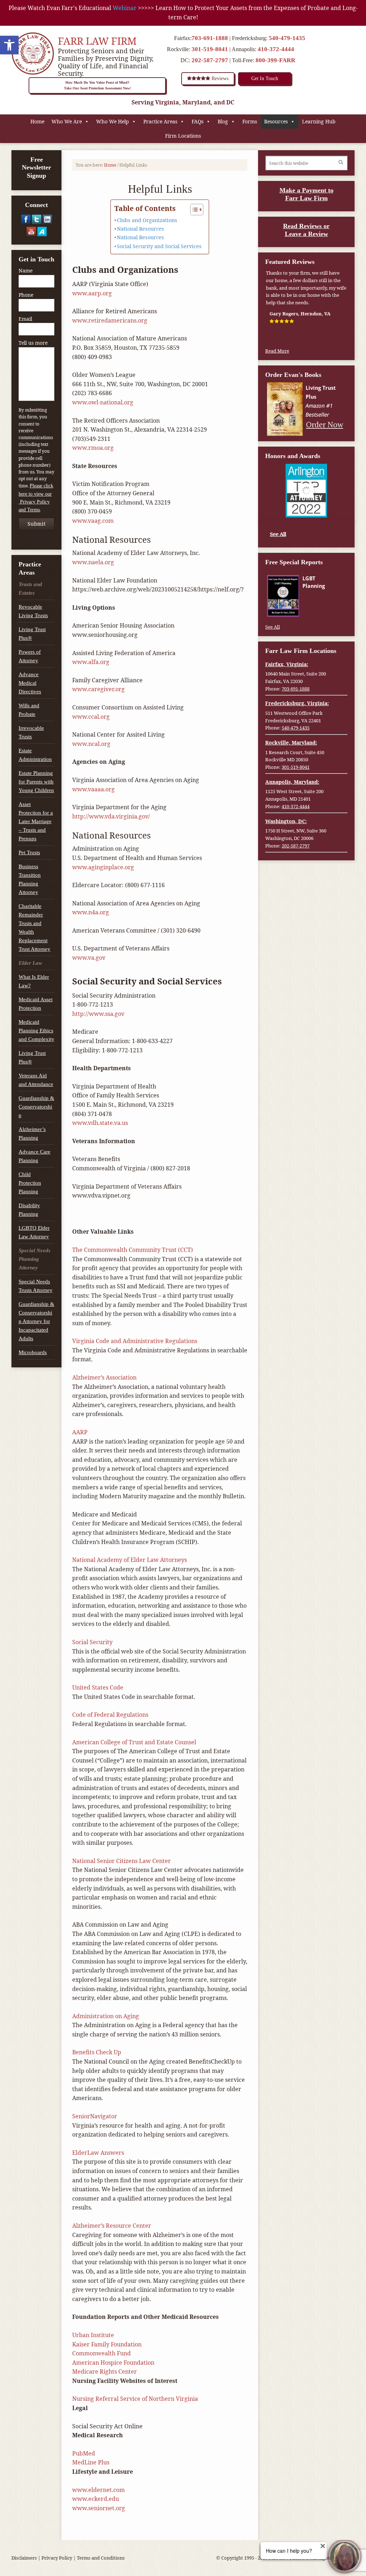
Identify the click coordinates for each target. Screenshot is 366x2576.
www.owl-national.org (103, 402)
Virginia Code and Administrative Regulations (135, 1341)
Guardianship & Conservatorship (36, 1107)
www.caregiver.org (98, 689)
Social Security (92, 1642)
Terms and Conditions (101, 2558)
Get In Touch (265, 78)
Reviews (219, 78)
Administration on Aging (106, 2016)
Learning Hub (319, 121)
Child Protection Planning (30, 1183)
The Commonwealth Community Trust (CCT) (133, 1250)
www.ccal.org (91, 717)
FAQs (197, 121)
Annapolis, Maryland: (292, 782)
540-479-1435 (287, 38)
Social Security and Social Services (159, 246)
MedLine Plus (91, 2462)
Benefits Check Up (97, 2052)
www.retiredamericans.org (110, 320)
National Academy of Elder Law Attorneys (130, 1560)
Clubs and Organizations (147, 220)
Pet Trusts (29, 852)
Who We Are (67, 121)
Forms (250, 121)
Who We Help (113, 121)
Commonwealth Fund (102, 2353)
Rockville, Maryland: (291, 743)
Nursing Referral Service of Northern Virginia (135, 2399)
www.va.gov (89, 958)
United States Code (98, 1687)
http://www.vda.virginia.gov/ (111, 816)
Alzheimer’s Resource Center (112, 2226)
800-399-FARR (275, 60)
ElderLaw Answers (98, 2153)
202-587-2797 (210, 60)
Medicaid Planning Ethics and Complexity (36, 1031)
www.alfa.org (91, 662)
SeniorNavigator (95, 2116)
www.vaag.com (93, 521)
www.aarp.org (92, 293)
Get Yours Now (324, 609)
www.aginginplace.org (103, 867)
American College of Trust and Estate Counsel (134, 1742)
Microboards (33, 1352)
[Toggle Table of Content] (193, 210)
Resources (276, 121)
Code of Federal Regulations (110, 1715)
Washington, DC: (286, 821)
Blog (223, 121)
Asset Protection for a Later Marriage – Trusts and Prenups (36, 821)
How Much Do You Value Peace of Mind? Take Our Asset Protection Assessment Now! (97, 85)
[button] (9, 45)
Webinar (125, 8)
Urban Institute (93, 2335)
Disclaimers (24, 2558)
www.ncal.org (91, 744)
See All (278, 534)
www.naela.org (93, 562)
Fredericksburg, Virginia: (297, 703)
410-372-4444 (276, 49)
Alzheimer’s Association (104, 1377)
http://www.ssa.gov (98, 1014)
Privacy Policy (57, 2558)
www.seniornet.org (99, 2508)
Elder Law (30, 963)
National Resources (140, 229)
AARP (80, 1432)
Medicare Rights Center (105, 2371)
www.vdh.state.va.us (100, 1123)
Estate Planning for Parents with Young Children (36, 782)
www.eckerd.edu (96, 2499)
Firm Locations (183, 136)
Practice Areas (160, 121)
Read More (277, 351)
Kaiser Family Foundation (107, 2344)
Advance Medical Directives (30, 683)
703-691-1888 (210, 38)
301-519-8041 (210, 49)
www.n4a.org (91, 912)
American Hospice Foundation (113, 2363)
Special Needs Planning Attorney (34, 1259)
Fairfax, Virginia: (287, 664)
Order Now (325, 424)
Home (37, 121)
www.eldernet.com (98, 2490)
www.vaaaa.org (93, 789)
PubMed (84, 2453)
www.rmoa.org (93, 448)
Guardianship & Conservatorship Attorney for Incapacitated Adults (36, 1321)
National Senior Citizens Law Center (122, 1861)
